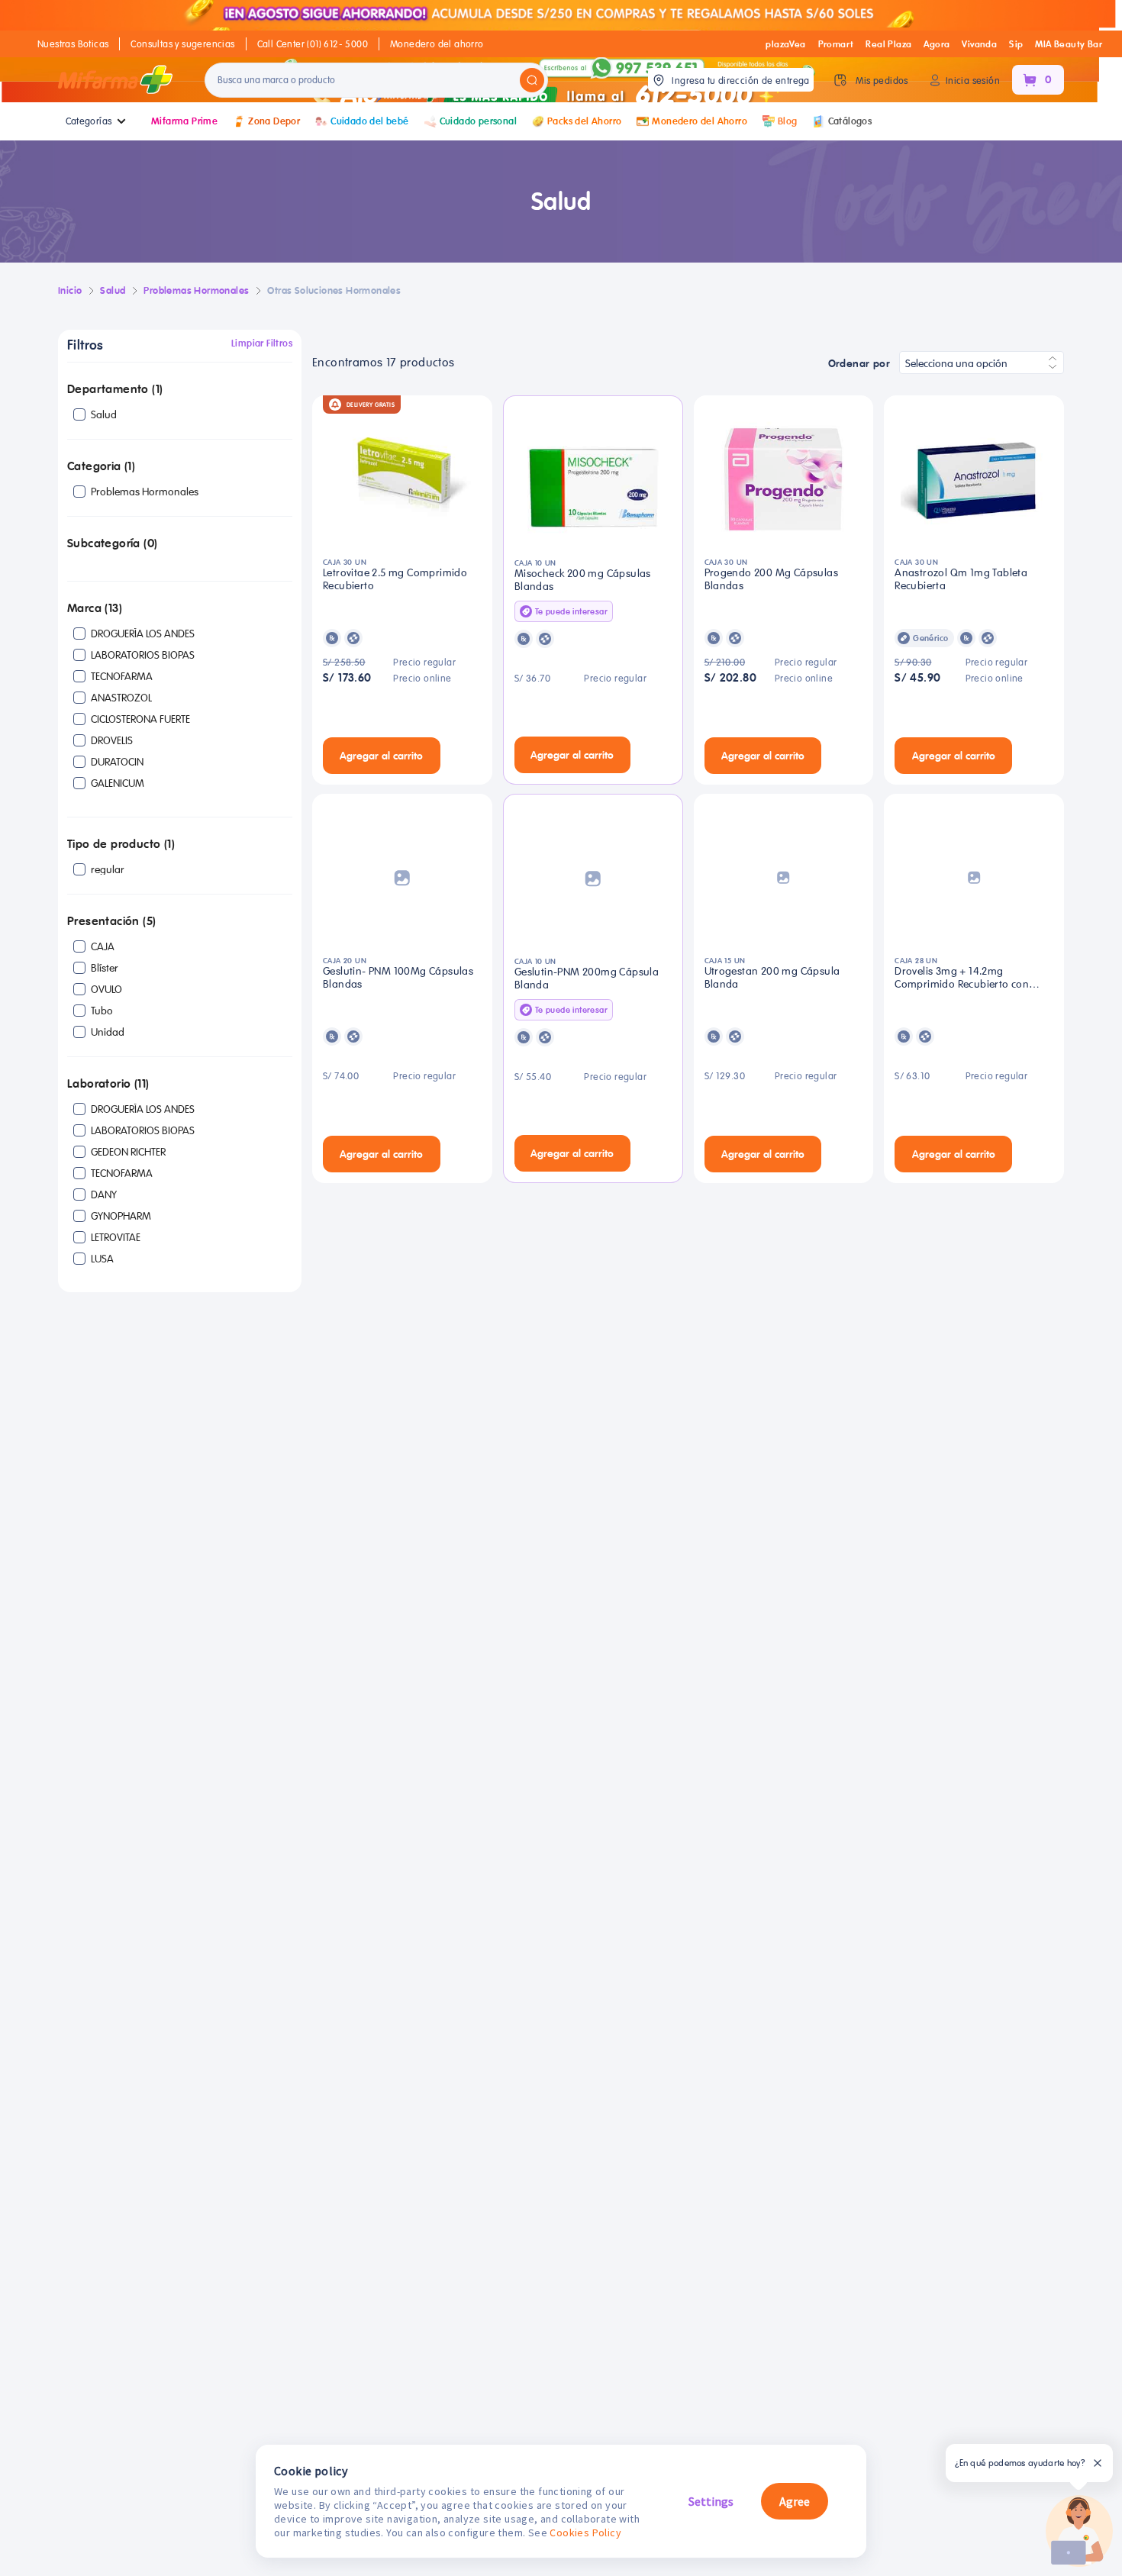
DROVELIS (112, 740)
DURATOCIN (117, 762)
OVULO (106, 989)
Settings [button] (711, 2501)
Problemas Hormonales (145, 492)
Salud (104, 414)
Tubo (102, 1011)
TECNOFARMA (122, 676)
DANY (104, 1195)
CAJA (103, 946)
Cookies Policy (585, 2532)
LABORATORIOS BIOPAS (143, 655)
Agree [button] (795, 2501)
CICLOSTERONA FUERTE (140, 719)
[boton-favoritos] (463, 756)
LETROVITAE (116, 1237)
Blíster (105, 968)
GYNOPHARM (121, 1216)
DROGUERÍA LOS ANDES (143, 634)
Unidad (108, 1032)
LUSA (102, 1259)
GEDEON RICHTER (128, 1152)
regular (108, 869)
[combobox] (982, 363)
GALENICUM (118, 783)
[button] (180, 390)
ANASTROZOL (121, 698)
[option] (183, 414)
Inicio (70, 290)
